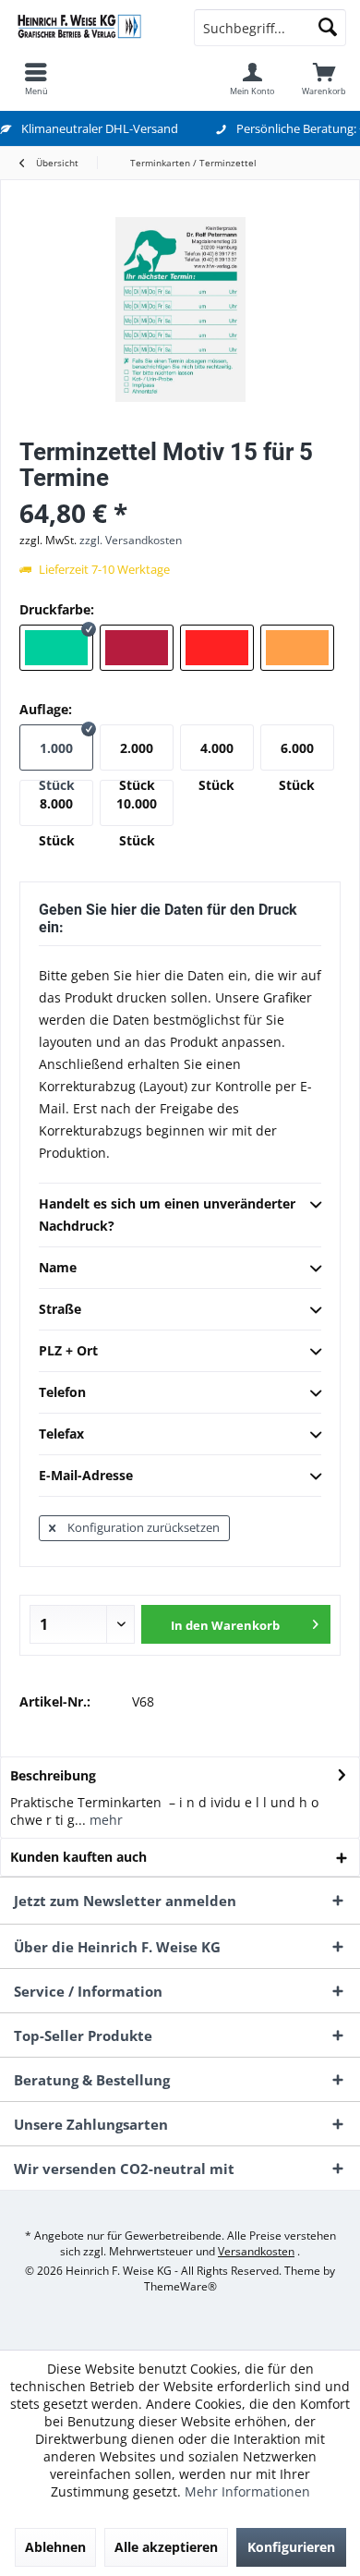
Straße (60, 1309)
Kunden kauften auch (78, 1857)
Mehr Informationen (247, 2491)
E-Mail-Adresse (86, 1475)
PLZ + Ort (68, 1350)
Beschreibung (53, 1775)
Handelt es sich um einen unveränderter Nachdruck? (167, 1215)
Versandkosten (256, 2251)
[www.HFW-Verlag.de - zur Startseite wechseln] (90, 28)
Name (58, 1267)
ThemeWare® (180, 2286)
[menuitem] (36, 79)
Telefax (61, 1434)
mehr (104, 1820)
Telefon (62, 1392)
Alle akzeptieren (166, 2547)
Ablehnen (55, 2547)
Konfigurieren (291, 2547)
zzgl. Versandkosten (131, 540)
